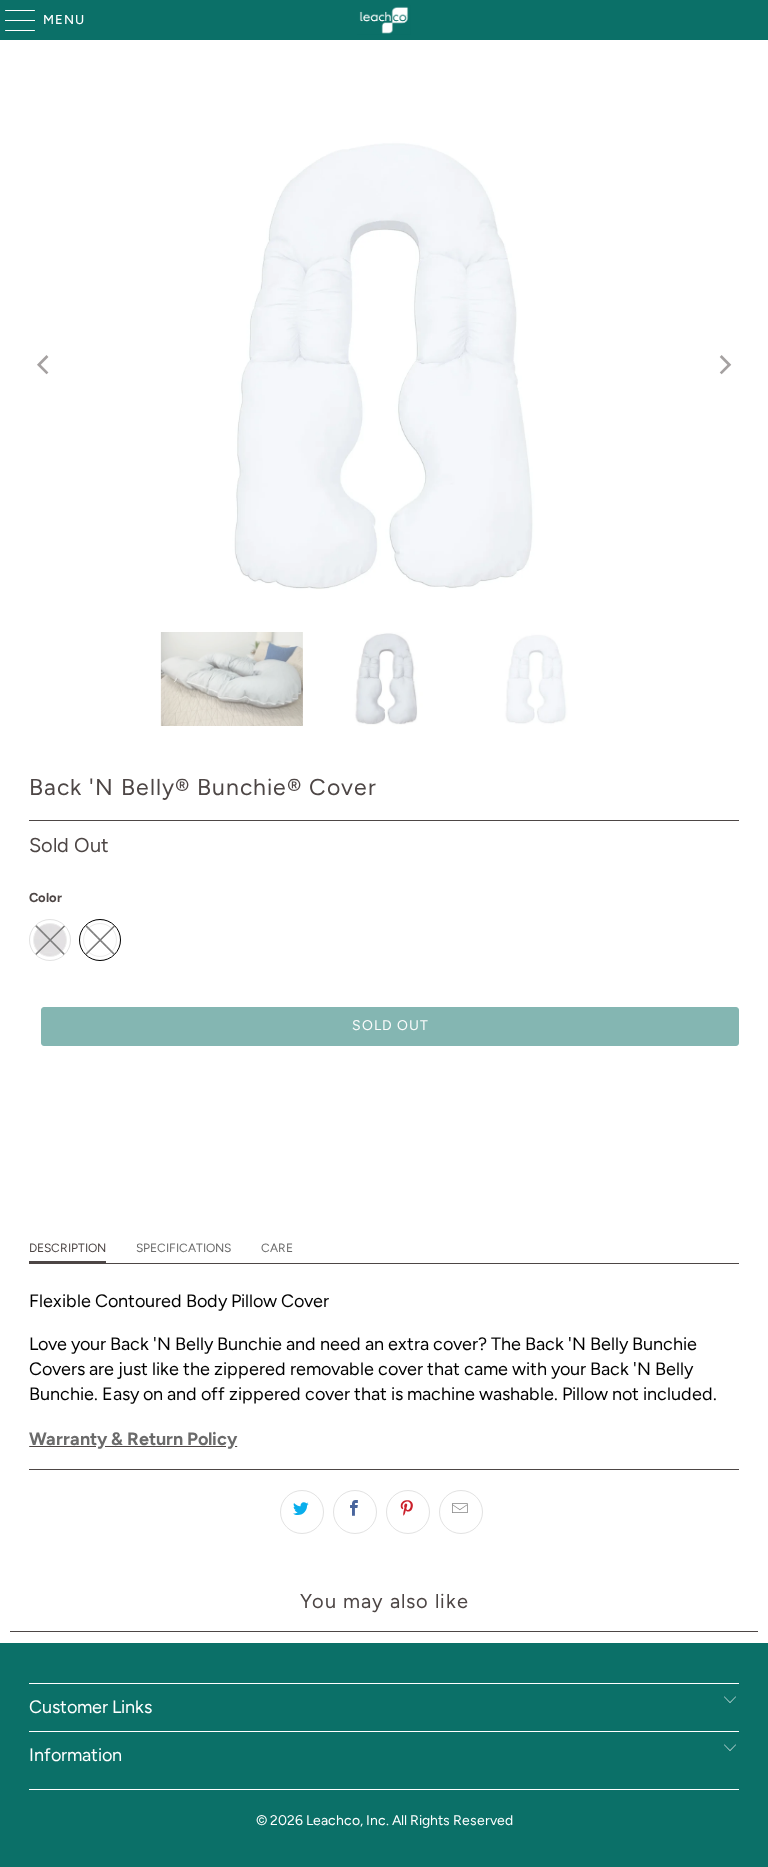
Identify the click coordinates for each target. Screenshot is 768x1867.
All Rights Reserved (452, 1820)
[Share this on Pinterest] (408, 1512)
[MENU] (10, 20)
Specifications (183, 1248)
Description (67, 1248)
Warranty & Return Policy (133, 1439)
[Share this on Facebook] (355, 1512)
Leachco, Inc (346, 1820)
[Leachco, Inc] (384, 20)
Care (277, 1248)
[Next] (724, 365)
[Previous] (44, 365)
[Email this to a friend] (461, 1512)
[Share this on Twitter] (302, 1512)
